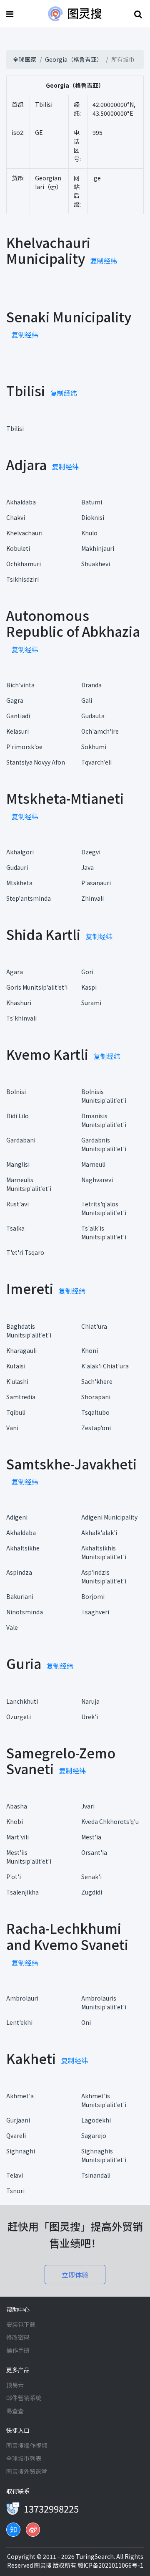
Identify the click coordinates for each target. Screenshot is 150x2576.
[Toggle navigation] (11, 14)
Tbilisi (15, 428)
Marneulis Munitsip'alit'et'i (29, 1184)
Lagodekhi (96, 2120)
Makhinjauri (98, 548)
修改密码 (18, 2337)
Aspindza (19, 1572)
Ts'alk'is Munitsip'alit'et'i (104, 1232)
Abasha (17, 1806)
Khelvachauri (24, 533)
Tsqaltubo (95, 1412)
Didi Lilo (17, 1116)
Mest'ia (91, 1837)
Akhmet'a (20, 2096)
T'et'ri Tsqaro (25, 1252)
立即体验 (75, 2275)
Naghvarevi (97, 1180)
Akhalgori (20, 852)
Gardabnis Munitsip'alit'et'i (104, 1144)
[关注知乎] (13, 2530)
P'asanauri (96, 883)
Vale (12, 1627)
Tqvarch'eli (96, 762)
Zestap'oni (96, 1428)
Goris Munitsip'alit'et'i (37, 987)
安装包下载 (21, 2324)
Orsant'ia (94, 1852)
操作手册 (18, 2350)
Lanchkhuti (22, 1701)
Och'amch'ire (100, 731)
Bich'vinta (20, 685)
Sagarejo (94, 2135)
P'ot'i (14, 1877)
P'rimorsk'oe (24, 747)
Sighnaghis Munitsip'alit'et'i (104, 2155)
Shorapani (96, 1397)
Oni (86, 2022)
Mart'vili (17, 1837)
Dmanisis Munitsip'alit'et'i (104, 1120)
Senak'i (91, 1877)
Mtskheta (19, 883)
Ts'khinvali (21, 1018)
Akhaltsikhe (23, 1548)
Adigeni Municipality (109, 1517)
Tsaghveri (95, 1612)
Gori (87, 972)
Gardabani (21, 1140)
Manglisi (18, 1164)
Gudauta (93, 716)
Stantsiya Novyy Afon (36, 762)
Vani (12, 1428)
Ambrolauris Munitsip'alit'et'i (104, 2002)
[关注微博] (33, 2530)
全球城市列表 (24, 2458)
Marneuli (93, 1164)
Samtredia (21, 1397)
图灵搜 (44, 2565)
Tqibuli (16, 1412)
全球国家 (25, 59)
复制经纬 (104, 261)
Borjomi (93, 1596)
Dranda (91, 685)
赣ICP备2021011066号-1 (110, 2565)
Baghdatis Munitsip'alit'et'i (29, 1331)
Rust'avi (17, 1204)
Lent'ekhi (19, 2022)
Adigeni (17, 1517)
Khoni (90, 1350)
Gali (87, 700)
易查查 (15, 2411)
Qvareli (16, 2135)
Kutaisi (16, 1366)
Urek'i (90, 1717)
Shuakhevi (96, 564)
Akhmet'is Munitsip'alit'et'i (104, 2100)
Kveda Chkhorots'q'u (110, 1821)
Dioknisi (93, 517)
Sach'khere (97, 1381)
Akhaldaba (21, 502)
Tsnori (15, 2191)
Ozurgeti (19, 1717)
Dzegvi (91, 852)
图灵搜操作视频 (27, 2445)
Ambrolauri (22, 1998)
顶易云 (15, 2385)
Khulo (89, 533)
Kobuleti (18, 548)
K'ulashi (17, 1381)
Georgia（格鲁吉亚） (74, 59)
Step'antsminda (29, 898)
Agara (15, 972)
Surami (91, 1003)
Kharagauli (21, 1350)
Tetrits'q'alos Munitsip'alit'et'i (104, 1208)
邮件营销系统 (24, 2398)
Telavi (15, 2175)
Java (87, 867)
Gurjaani (18, 2120)
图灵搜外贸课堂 (27, 2471)
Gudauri (17, 867)
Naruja (90, 1701)
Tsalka (15, 1228)
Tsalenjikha (22, 1892)
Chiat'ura (94, 1326)
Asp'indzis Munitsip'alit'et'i (104, 1577)
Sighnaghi (21, 2151)
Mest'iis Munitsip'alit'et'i (29, 1857)
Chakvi (16, 517)
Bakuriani (20, 1596)
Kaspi (89, 987)
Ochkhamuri (24, 564)
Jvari (88, 1806)
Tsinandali (96, 2175)
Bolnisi (16, 1092)
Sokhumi (94, 747)
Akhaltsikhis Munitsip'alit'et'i (104, 1552)
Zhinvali (92, 898)
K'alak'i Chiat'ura (105, 1366)
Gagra (15, 700)
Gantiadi (18, 716)
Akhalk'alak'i (99, 1532)
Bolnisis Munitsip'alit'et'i (104, 1096)
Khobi (15, 1821)
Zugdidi (92, 1892)
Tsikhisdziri (22, 579)
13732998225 (51, 2508)
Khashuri (19, 1003)
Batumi (92, 502)
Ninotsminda (25, 1612)
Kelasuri (17, 731)
